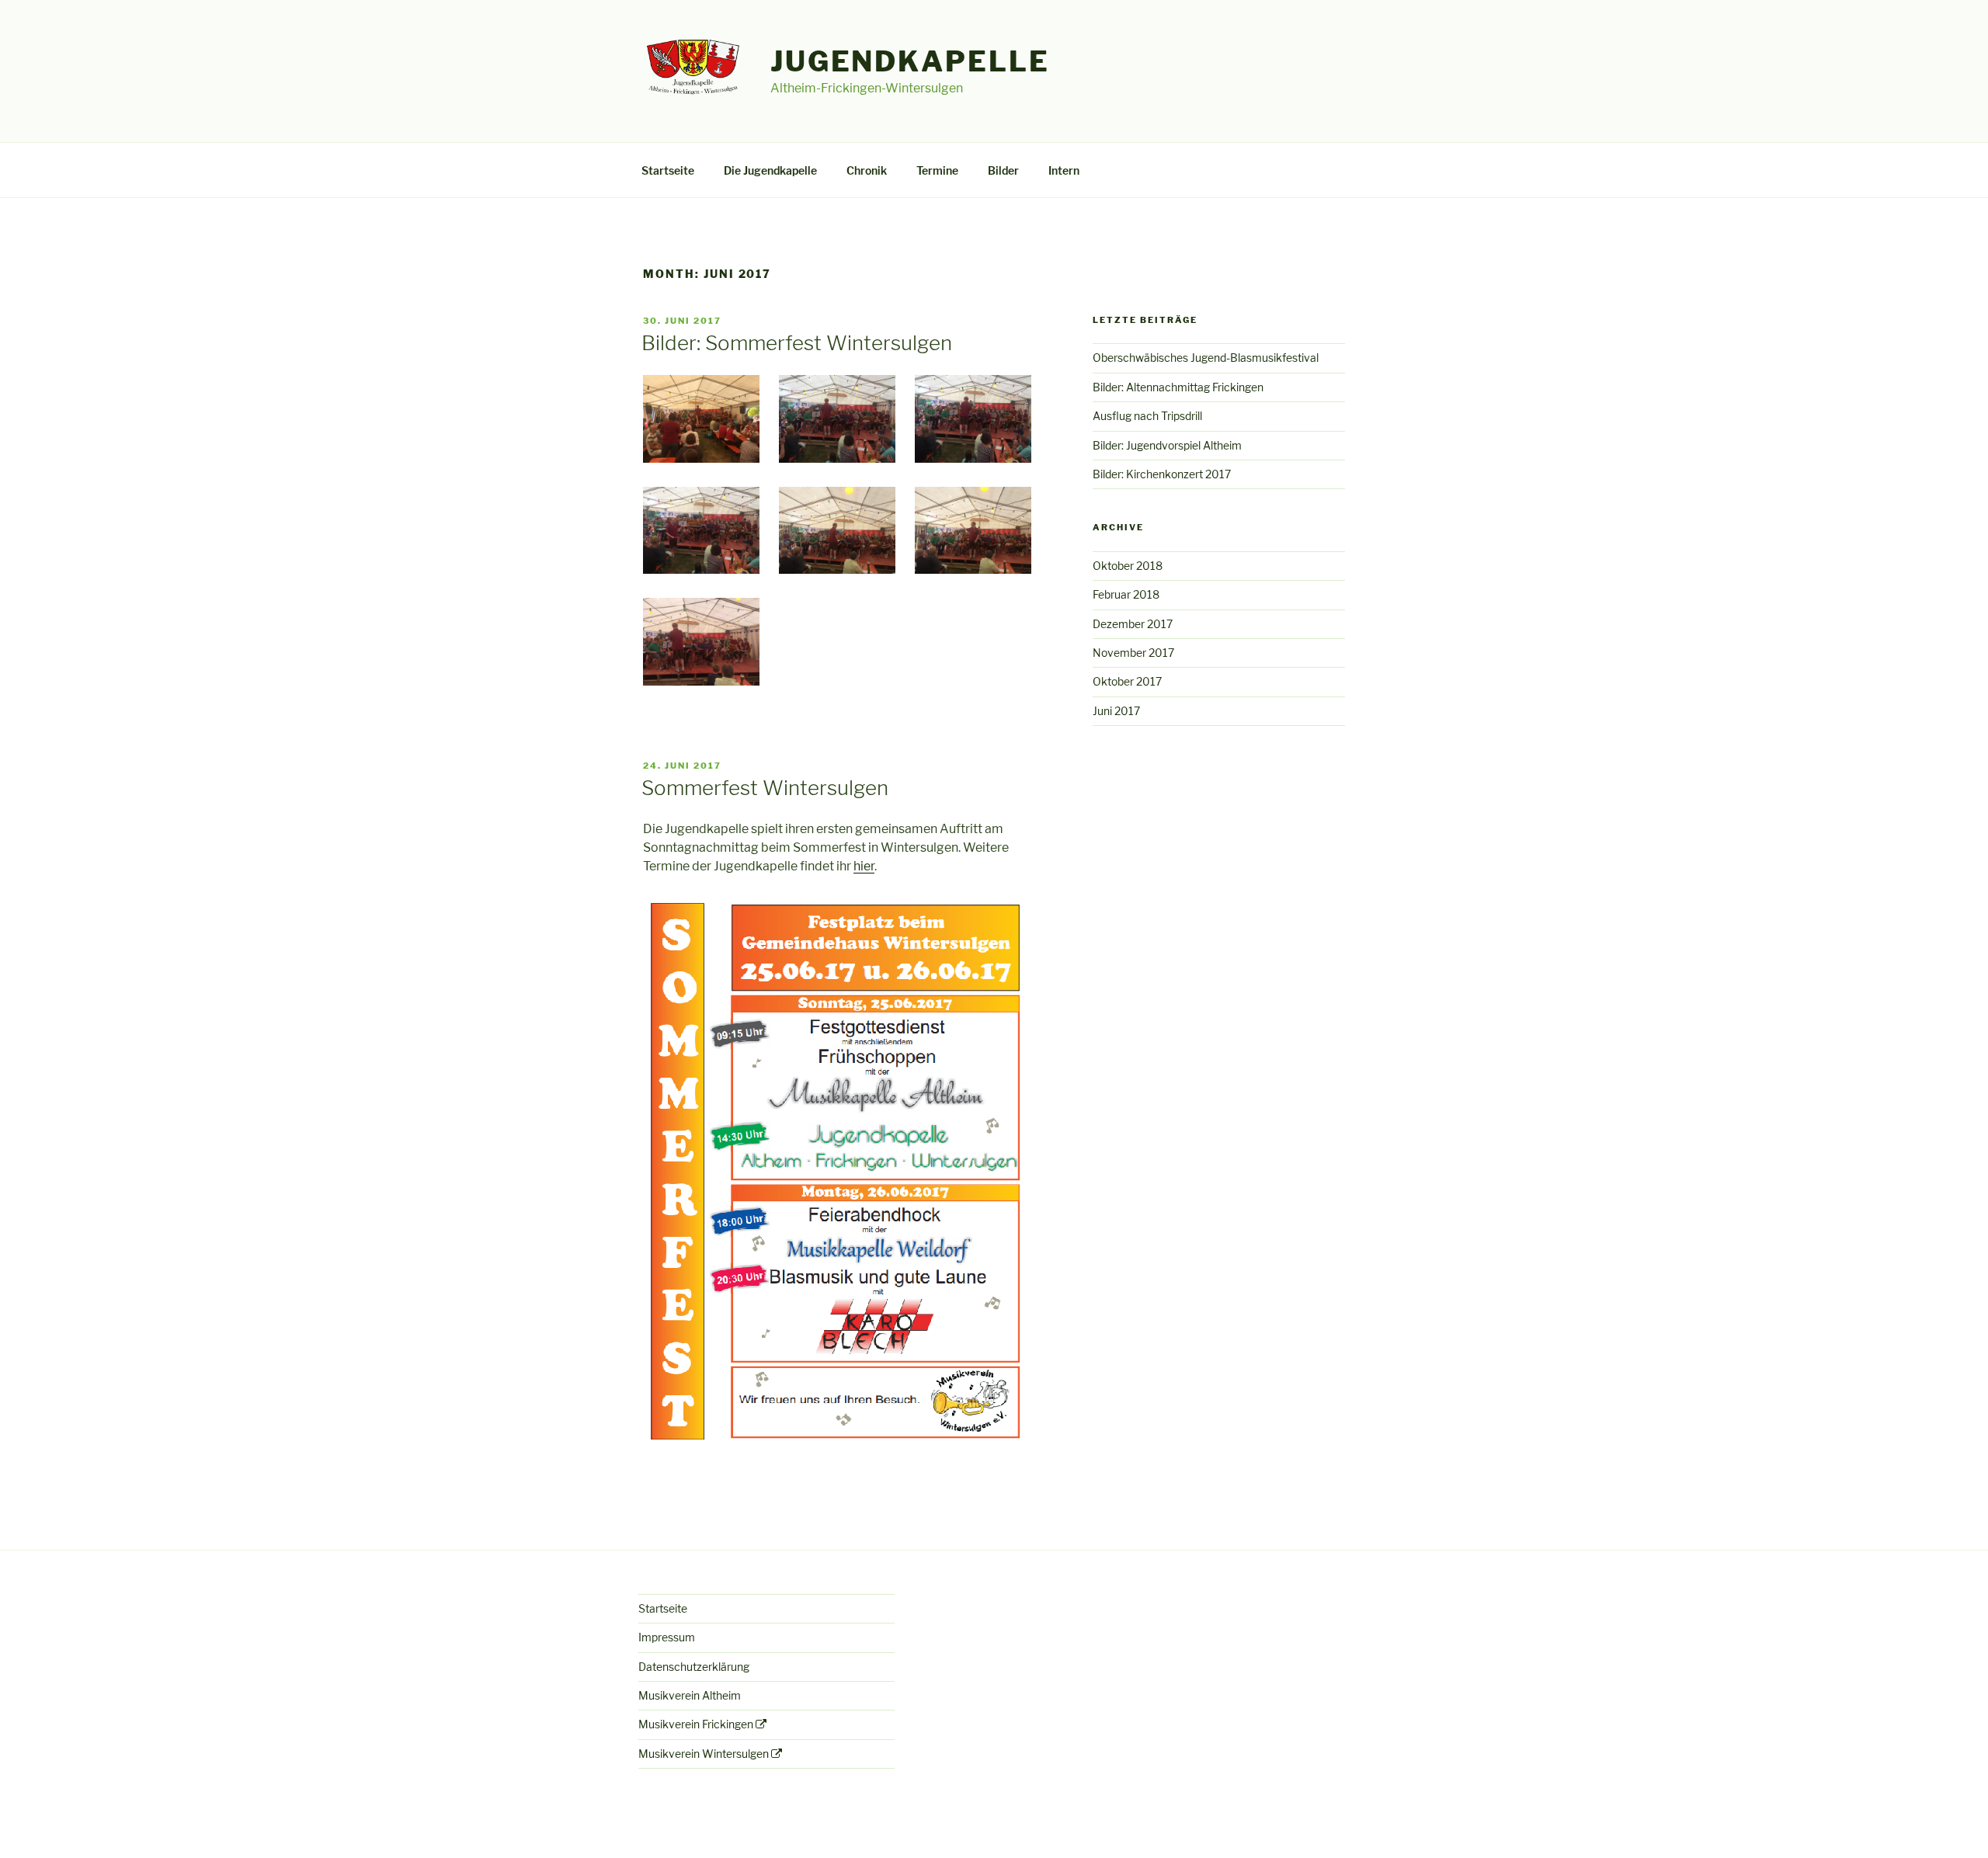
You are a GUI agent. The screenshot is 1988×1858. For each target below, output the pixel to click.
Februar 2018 (1126, 594)
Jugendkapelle (910, 61)
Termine (937, 170)
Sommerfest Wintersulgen (765, 788)
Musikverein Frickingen (696, 1724)
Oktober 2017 (1127, 681)
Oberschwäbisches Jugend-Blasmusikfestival (1206, 358)
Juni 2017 (1116, 711)
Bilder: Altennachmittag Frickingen (1178, 387)
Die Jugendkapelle (770, 170)
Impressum (667, 1637)
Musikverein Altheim (690, 1695)
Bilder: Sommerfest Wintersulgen (797, 343)
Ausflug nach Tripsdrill (1147, 416)
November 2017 (1133, 653)
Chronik (867, 170)
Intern (1064, 170)
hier (864, 866)
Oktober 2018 (1128, 566)
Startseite (668, 170)
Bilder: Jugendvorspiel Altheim (1167, 445)
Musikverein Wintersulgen (704, 1754)
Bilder (1003, 170)
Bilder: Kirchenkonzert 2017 (1162, 474)
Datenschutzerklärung (694, 1667)
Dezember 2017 (1133, 624)
